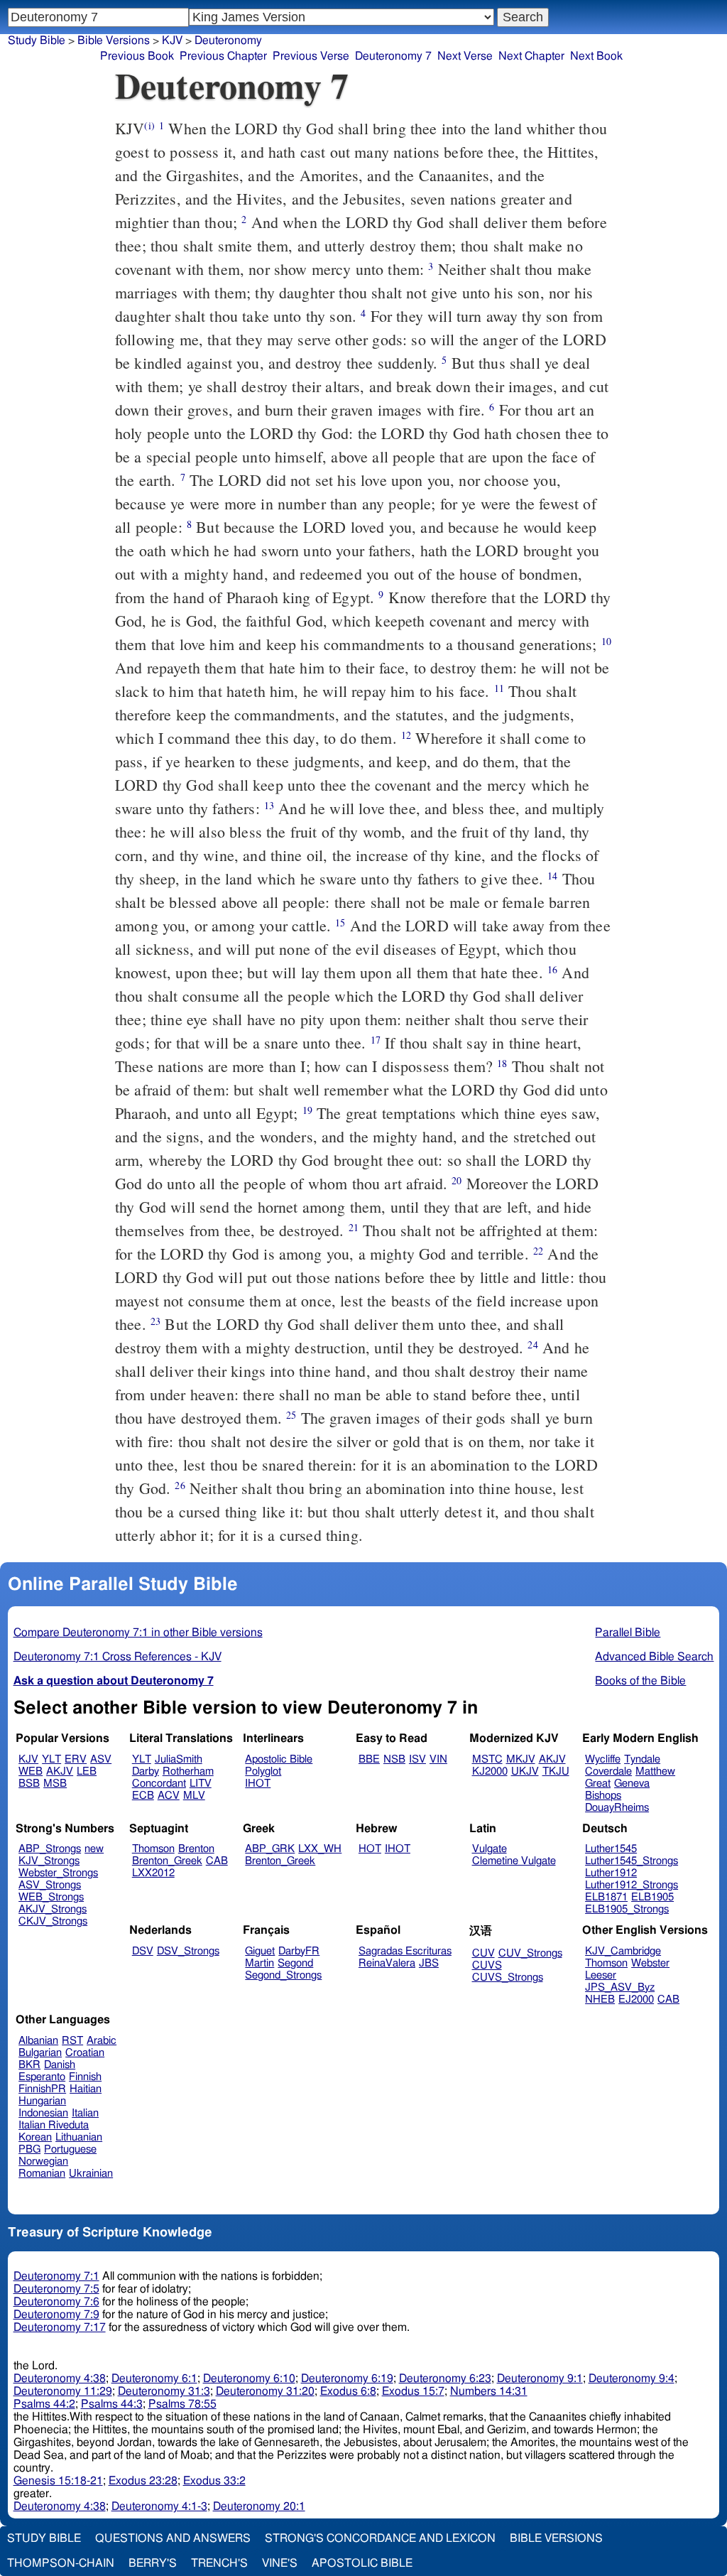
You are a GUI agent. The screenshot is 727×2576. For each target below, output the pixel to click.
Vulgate (490, 1849)
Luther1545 (611, 1849)
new (94, 1849)
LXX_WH (320, 1849)
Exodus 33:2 (214, 2481)
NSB (394, 1759)
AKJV (60, 1771)
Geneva (632, 1784)
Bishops (603, 1796)
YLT (51, 1759)
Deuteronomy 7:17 (60, 2327)
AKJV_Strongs (53, 1909)
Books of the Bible (640, 1681)
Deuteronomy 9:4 (632, 2379)
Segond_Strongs (283, 1975)
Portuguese (70, 2149)
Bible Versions (114, 40)
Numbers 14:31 (489, 2391)
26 (180, 1485)
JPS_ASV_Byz (620, 1987)
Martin (259, 1963)
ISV (417, 1759)
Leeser (601, 1975)
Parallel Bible (628, 1633)
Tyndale (642, 1759)
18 (502, 1063)
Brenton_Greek (167, 1861)
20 (457, 1180)
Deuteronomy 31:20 (265, 2391)
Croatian (85, 2053)
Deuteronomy (228, 40)
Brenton (196, 1849)
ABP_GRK (270, 1849)
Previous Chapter (223, 56)
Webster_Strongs (58, 1873)
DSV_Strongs (188, 1951)
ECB (143, 1796)
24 (532, 1344)
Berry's (153, 2563)
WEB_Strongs (51, 1897)
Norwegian (43, 2161)
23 (155, 1321)
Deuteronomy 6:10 (249, 2379)
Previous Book (137, 56)
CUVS (487, 1965)
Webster (650, 1963)
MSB (55, 1784)
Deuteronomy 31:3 (164, 2391)
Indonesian (43, 2113)
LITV (201, 1784)
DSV (143, 1951)
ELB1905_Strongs (627, 1909)
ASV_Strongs (50, 1885)
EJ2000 (636, 1999)
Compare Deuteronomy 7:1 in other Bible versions (138, 1633)
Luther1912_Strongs (632, 1885)
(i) (149, 125)
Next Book (596, 56)
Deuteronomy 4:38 (60, 2379)
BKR (29, 2065)
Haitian (86, 2089)
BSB (29, 1784)
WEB (31, 1771)
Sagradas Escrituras (405, 1951)
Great (598, 1784)
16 (552, 969)
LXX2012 (153, 1873)
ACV (169, 1796)
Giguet (260, 1951)
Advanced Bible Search (654, 1657)
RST (72, 2041)
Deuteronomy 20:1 (259, 2506)
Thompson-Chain (61, 2563)
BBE (369, 1759)
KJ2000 (490, 1771)
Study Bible (37, 40)
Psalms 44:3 (112, 2404)
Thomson (153, 1849)
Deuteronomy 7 (393, 56)
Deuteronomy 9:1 (540, 2379)
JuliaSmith (179, 1759)
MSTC (487, 1759)
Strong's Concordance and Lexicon (380, 2538)
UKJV (525, 1771)
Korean (35, 2137)
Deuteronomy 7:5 (56, 2289)
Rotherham (188, 1771)
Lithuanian (79, 2137)
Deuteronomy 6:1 (154, 2379)
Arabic (102, 2041)
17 (376, 1040)
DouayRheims (617, 1808)
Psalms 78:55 (182, 2404)
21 (354, 1227)
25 (291, 1415)
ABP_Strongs (50, 1849)
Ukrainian (91, 2174)
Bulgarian (40, 2053)
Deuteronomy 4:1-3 (159, 2506)
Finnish (85, 2077)
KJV (28, 1759)
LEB (87, 1771)
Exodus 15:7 (413, 2391)
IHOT (258, 1784)
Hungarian (42, 2101)
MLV (194, 1796)
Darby (146, 1771)
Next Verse (465, 56)
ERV (76, 1759)
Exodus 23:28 (143, 2481)
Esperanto (42, 2077)
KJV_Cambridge (623, 1951)
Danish (60, 2065)
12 (406, 735)
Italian (85, 2113)
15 (340, 922)
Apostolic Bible (362, 2563)
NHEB (600, 1999)
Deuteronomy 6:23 (445, 2379)
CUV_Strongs (530, 1953)
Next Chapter (531, 56)
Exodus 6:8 (348, 2391)
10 (606, 641)
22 (538, 1251)
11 (499, 688)
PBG (29, 2149)
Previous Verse (311, 56)
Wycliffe (603, 1759)
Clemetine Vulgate (514, 1861)
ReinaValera (387, 1963)
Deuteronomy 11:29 (63, 2391)
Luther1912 (611, 1873)
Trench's (219, 2563)
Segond (295, 1963)
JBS (429, 1963)
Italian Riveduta (54, 2125)
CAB (217, 1861)
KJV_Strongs (49, 1861)
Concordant (159, 1784)
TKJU (556, 1771)
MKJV (521, 1759)
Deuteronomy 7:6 (56, 2302)
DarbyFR (299, 1951)
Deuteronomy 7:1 (56, 2276)
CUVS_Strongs (508, 1977)
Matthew (655, 1771)
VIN (438, 1759)
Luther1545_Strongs (632, 1861)
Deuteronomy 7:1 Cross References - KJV (117, 1657)
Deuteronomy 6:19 (347, 2379)
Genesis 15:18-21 (58, 2481)
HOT (370, 1849)
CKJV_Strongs (53, 1921)
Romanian (42, 2174)
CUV (483, 1953)
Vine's (280, 2563)
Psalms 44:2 (44, 2404)
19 (307, 1110)
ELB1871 (606, 1897)
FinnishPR (42, 2089)
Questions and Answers (173, 2538)
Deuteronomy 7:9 (56, 2315)
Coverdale (608, 1771)
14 (552, 876)
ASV (101, 1759)
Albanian (38, 2041)
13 (269, 805)
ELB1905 (652, 1897)
